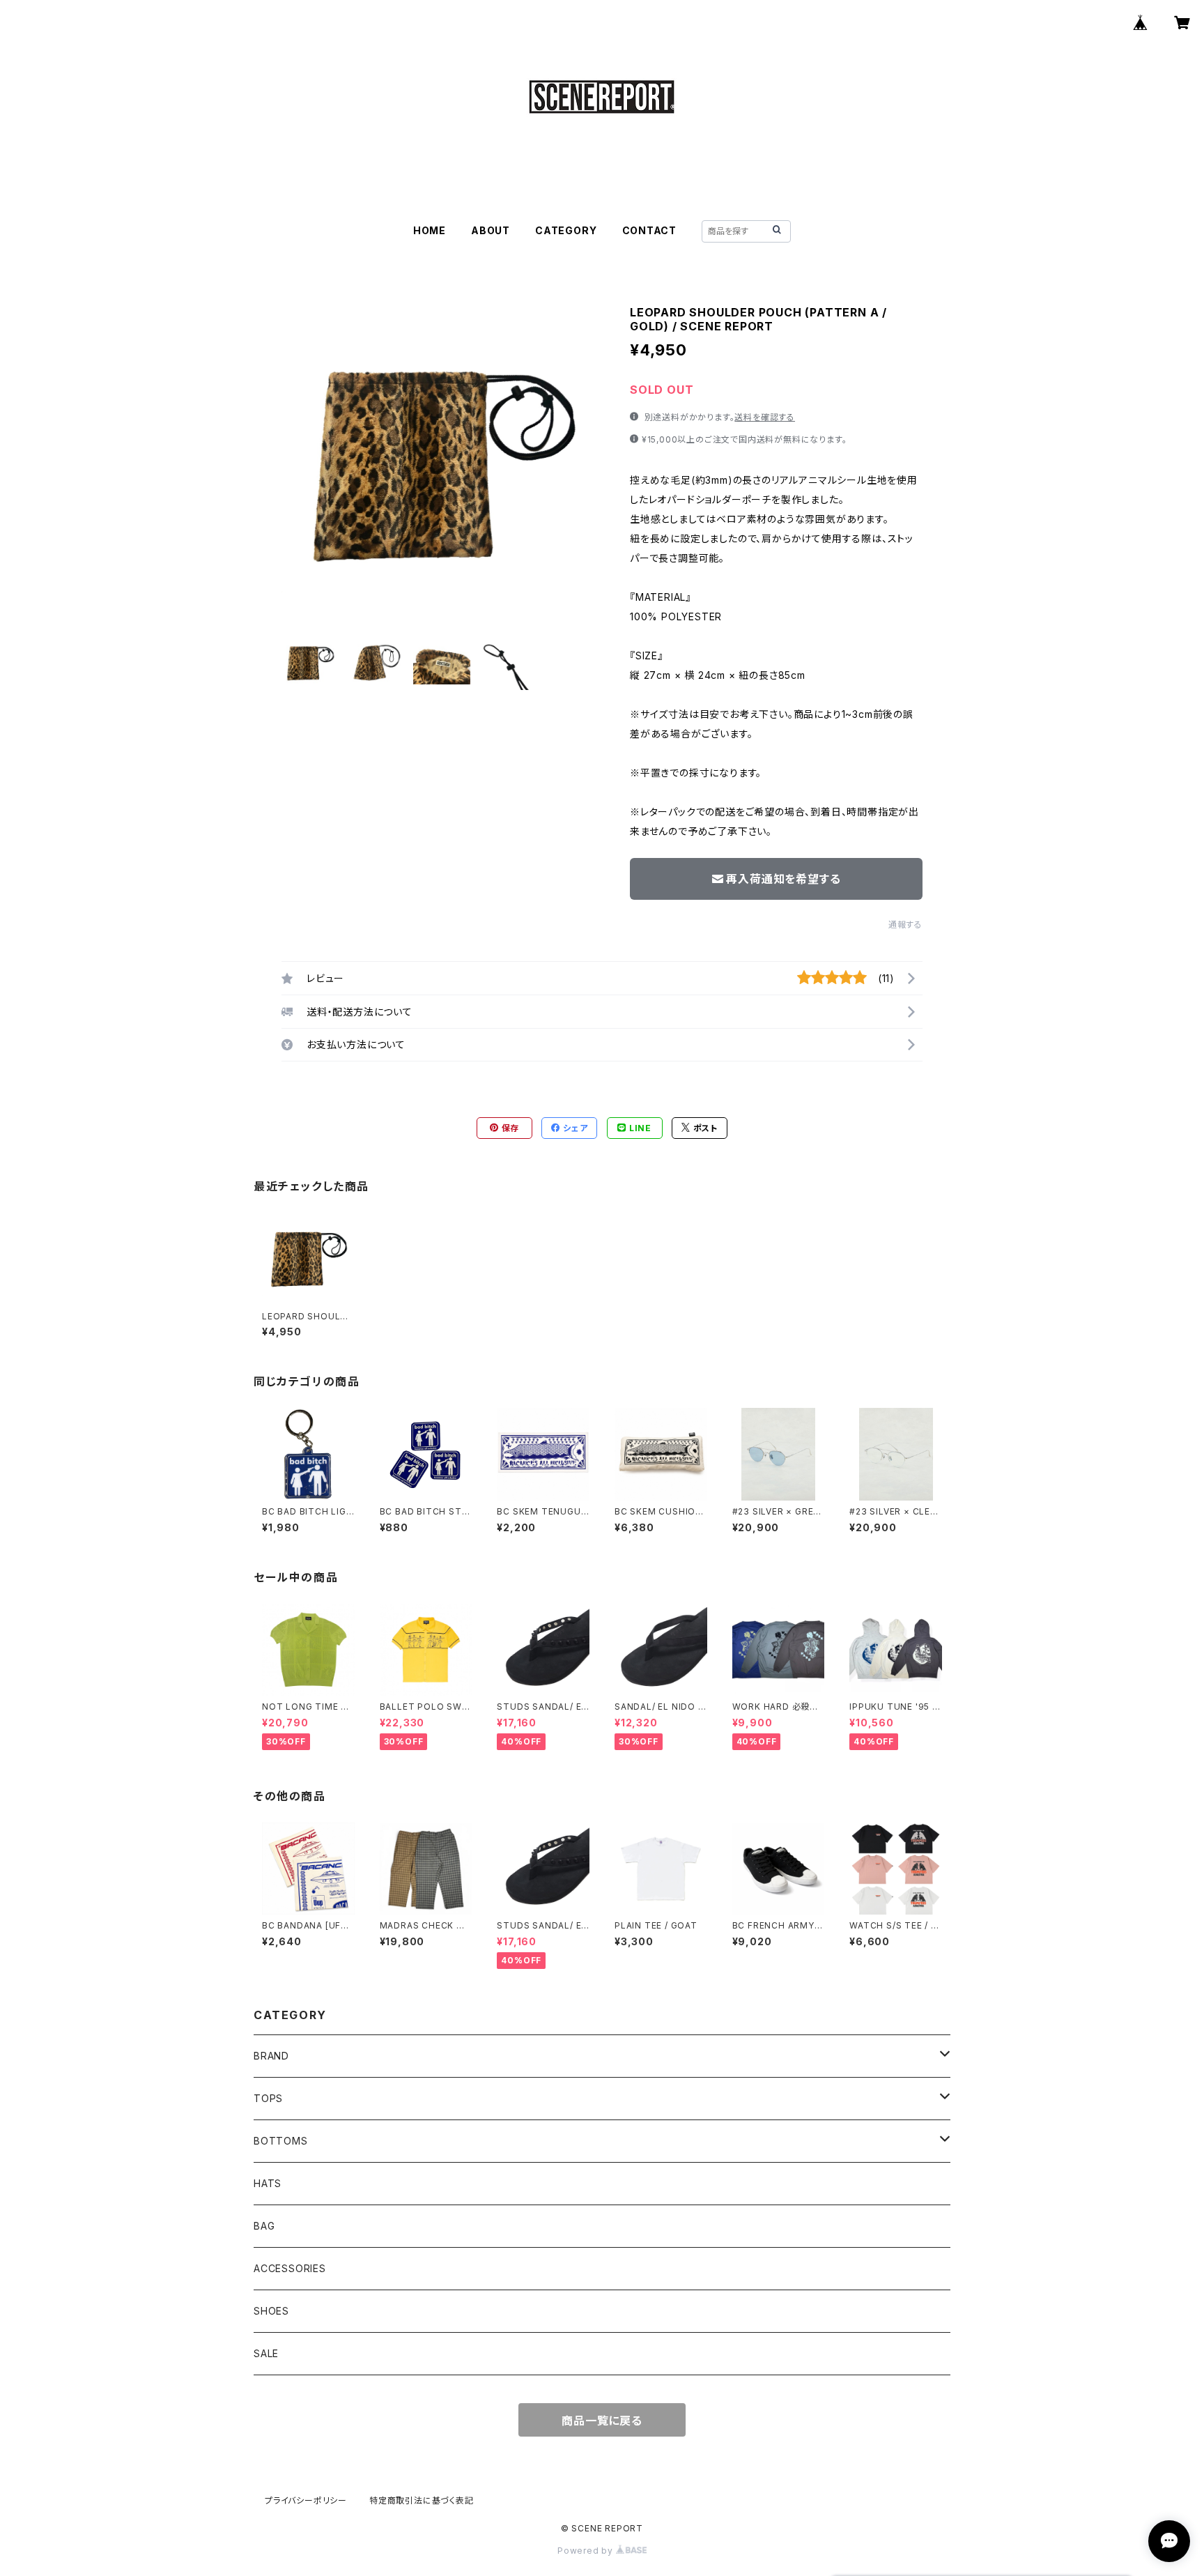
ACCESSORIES (290, 2268)
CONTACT (650, 230)
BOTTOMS (281, 2141)
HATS (268, 2183)
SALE (266, 2353)
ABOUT (491, 230)
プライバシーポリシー (306, 2500)
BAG (264, 2226)
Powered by (587, 2551)
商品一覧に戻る (602, 2421)
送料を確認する (765, 417)
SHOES (271, 2311)
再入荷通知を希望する (783, 879)
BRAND (271, 2056)
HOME (430, 230)
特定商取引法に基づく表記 (422, 2500)
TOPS (268, 2098)
